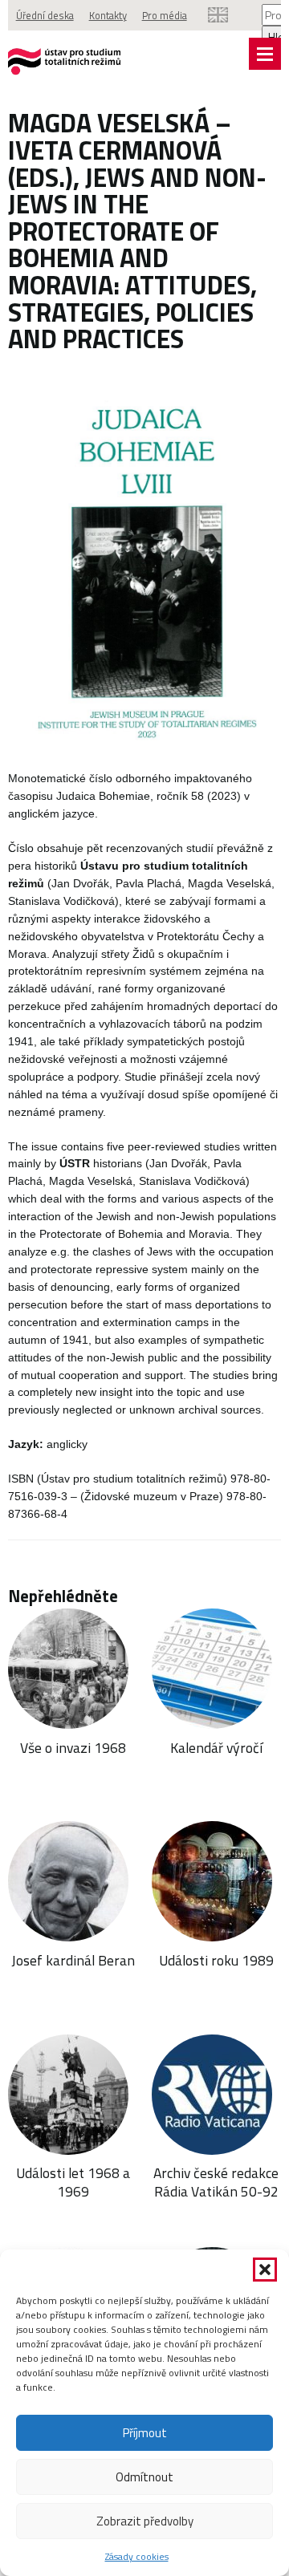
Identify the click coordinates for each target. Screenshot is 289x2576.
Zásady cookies (137, 2556)
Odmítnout (144, 2477)
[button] (265, 2270)
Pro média (165, 15)
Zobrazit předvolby (145, 2521)
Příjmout (145, 2433)
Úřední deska (45, 15)
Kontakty (108, 15)
